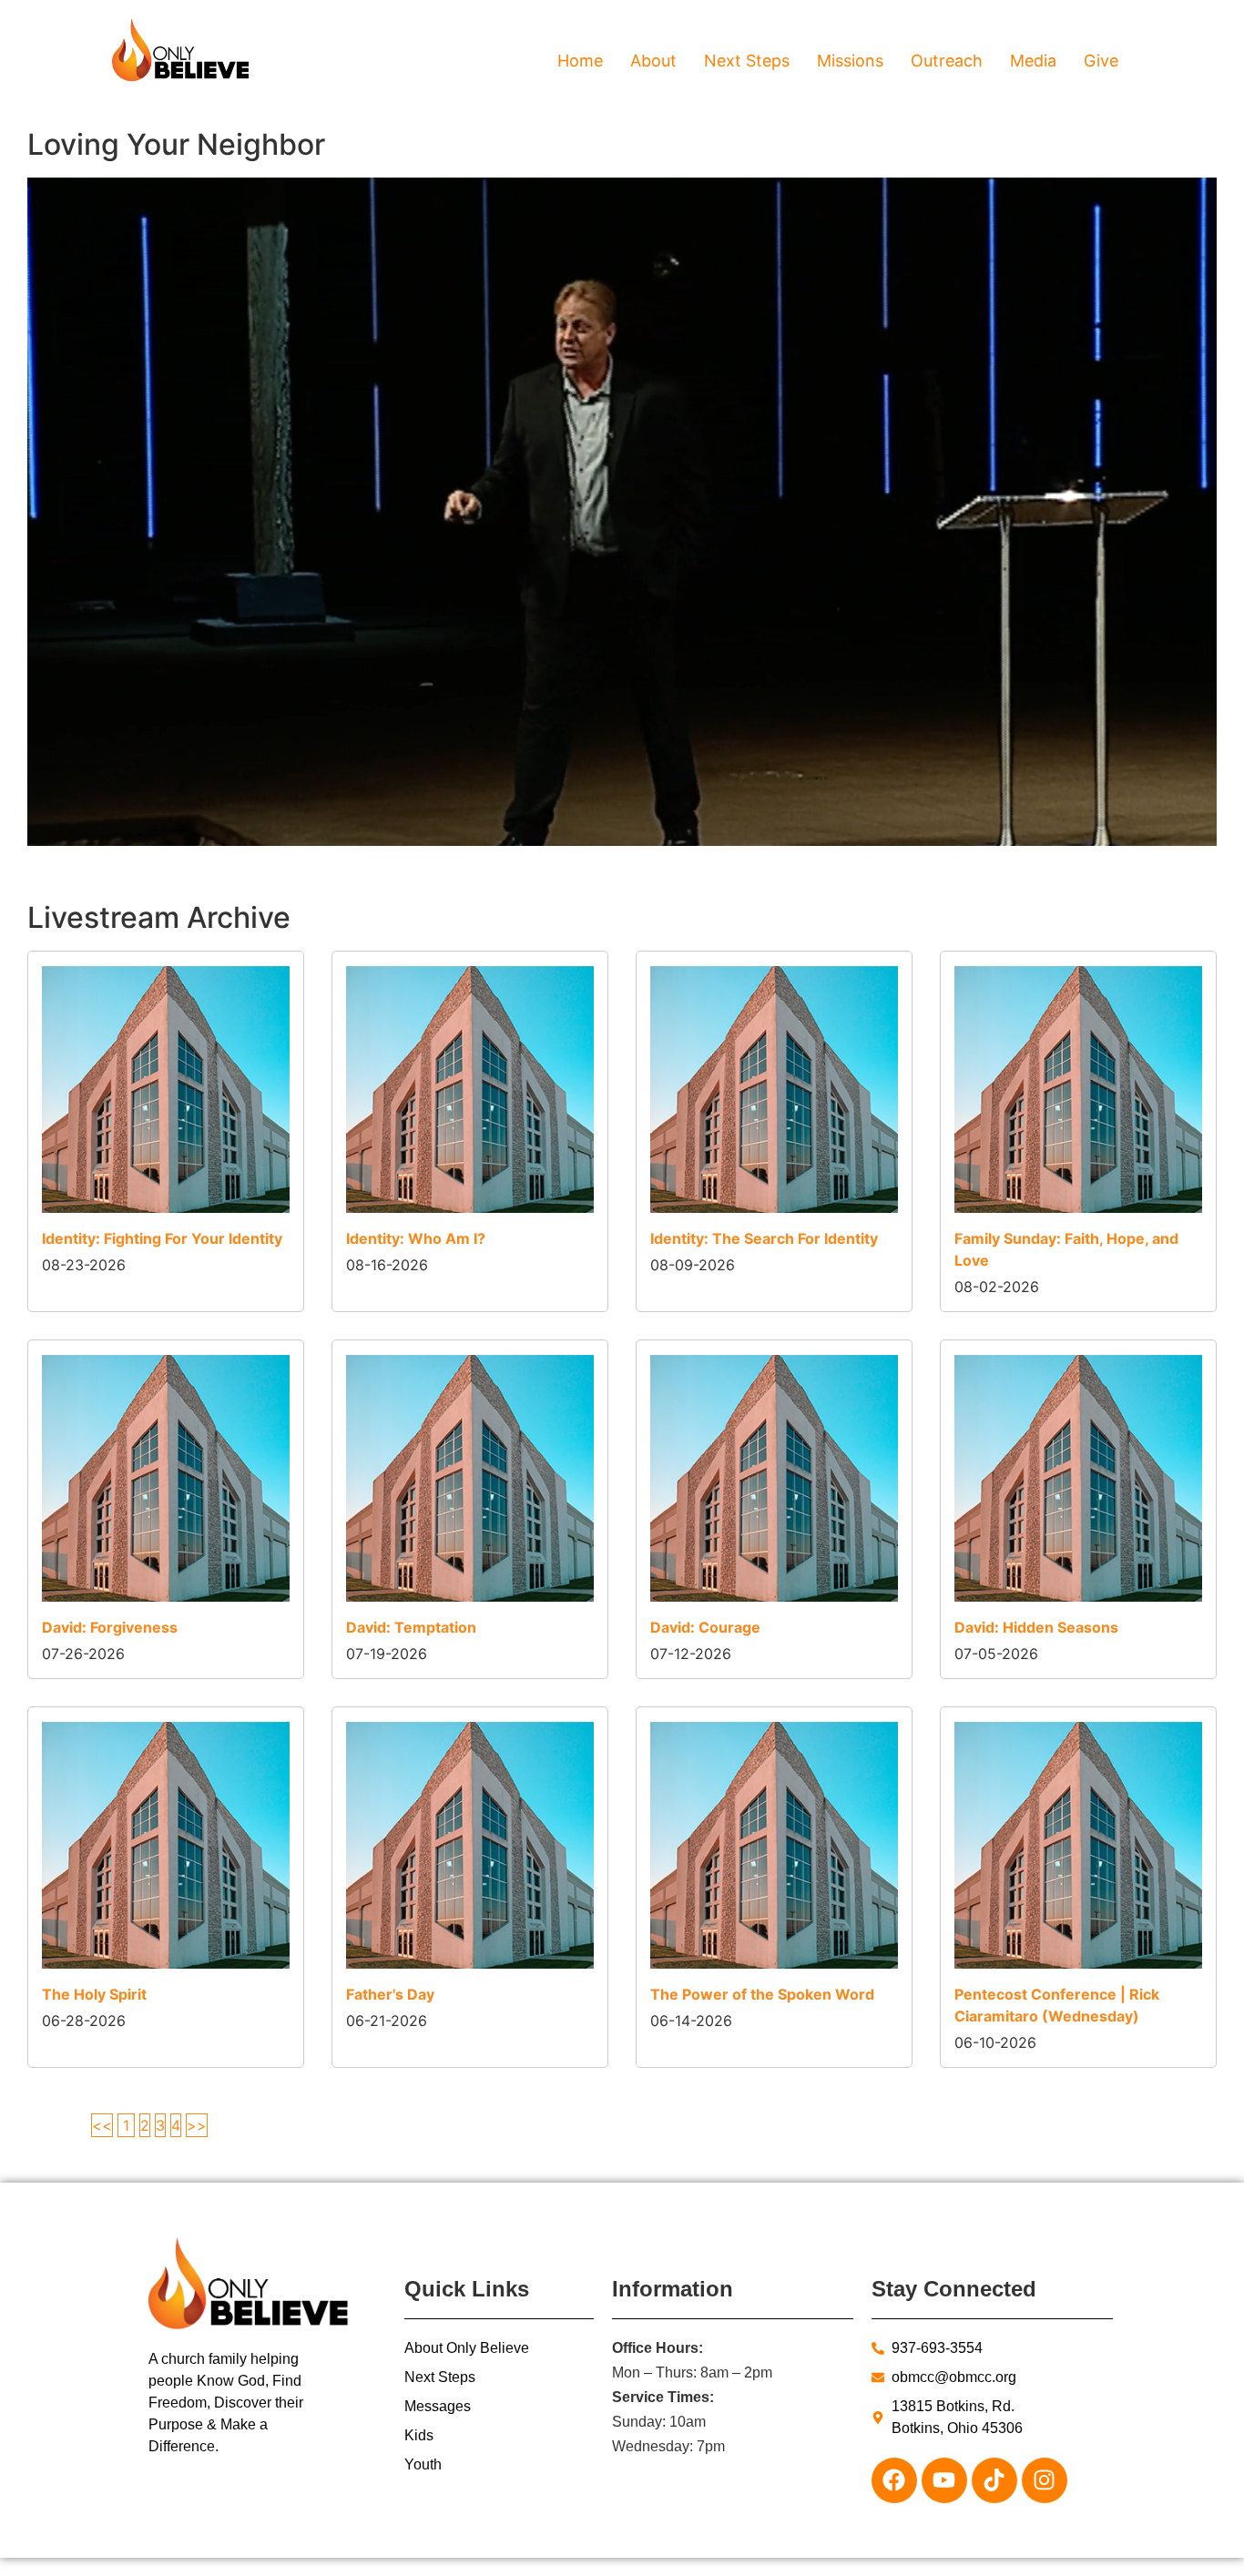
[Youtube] (944, 2480)
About (653, 61)
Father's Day (390, 1994)
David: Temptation (411, 1627)
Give (1101, 61)
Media (1033, 61)
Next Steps (747, 61)
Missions (850, 61)
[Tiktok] (994, 2480)
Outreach (947, 61)
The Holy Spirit (94, 1994)
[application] (622, 512)
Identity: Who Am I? (416, 1238)
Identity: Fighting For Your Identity (162, 1238)
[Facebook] (894, 2480)
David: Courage (705, 1627)
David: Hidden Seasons (1036, 1627)
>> (197, 2125)
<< (102, 2125)
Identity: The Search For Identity (764, 1238)
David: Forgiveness (110, 1627)
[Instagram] (1045, 2480)
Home (580, 61)
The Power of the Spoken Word (762, 1994)
